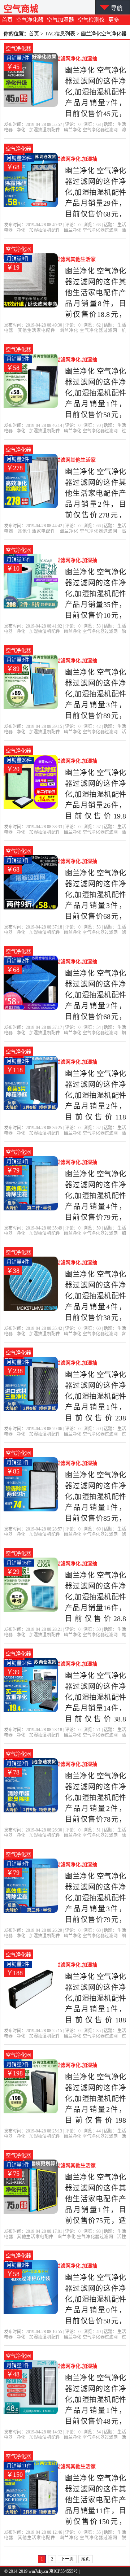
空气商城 (21, 9)
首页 (7, 20)
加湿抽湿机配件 (45, 130)
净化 (21, 130)
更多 (114, 20)
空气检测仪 (91, 20)
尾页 (86, 2559)
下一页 (67, 2559)
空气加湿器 (60, 20)
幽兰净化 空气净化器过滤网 (91, 130)
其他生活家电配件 (36, 331)
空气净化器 (30, 20)
